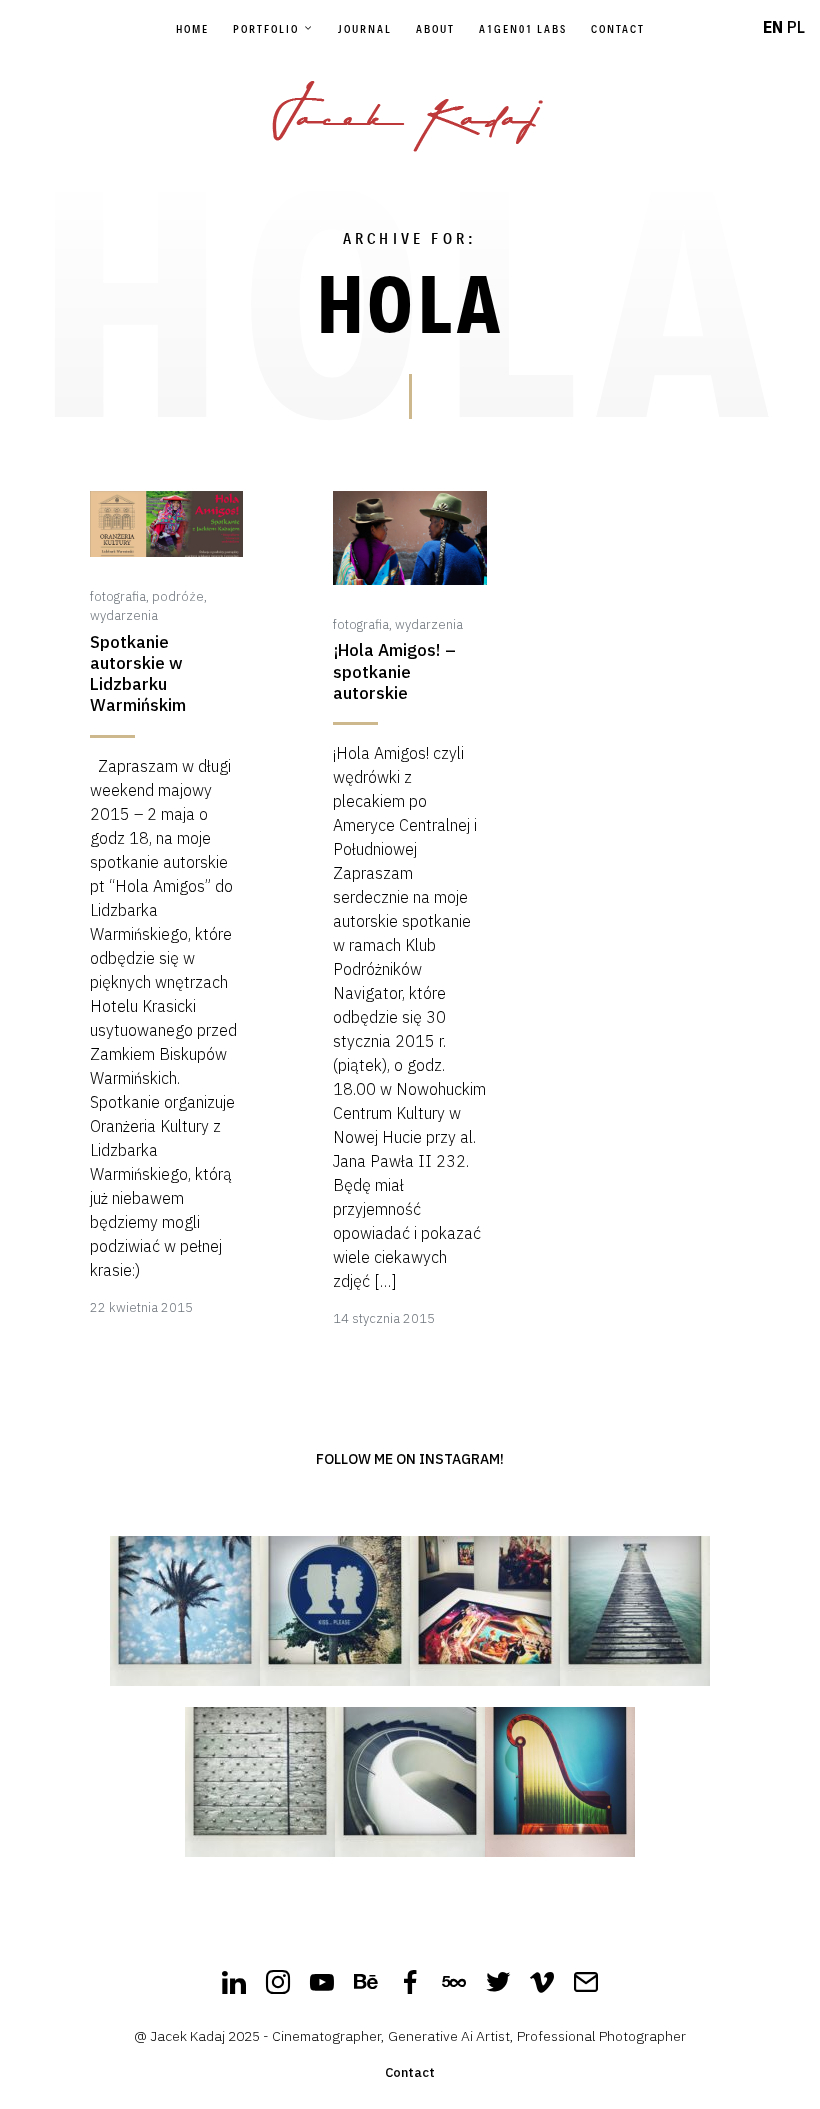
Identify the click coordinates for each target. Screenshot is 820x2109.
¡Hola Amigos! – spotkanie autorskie (394, 672)
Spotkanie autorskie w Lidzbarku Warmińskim (138, 674)
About (435, 29)
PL (796, 27)
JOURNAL (365, 29)
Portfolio (266, 29)
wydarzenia (124, 615)
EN (773, 27)
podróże (178, 596)
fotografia (118, 596)
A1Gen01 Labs (523, 29)
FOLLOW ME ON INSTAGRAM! (410, 1459)
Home (192, 29)
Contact (618, 29)
